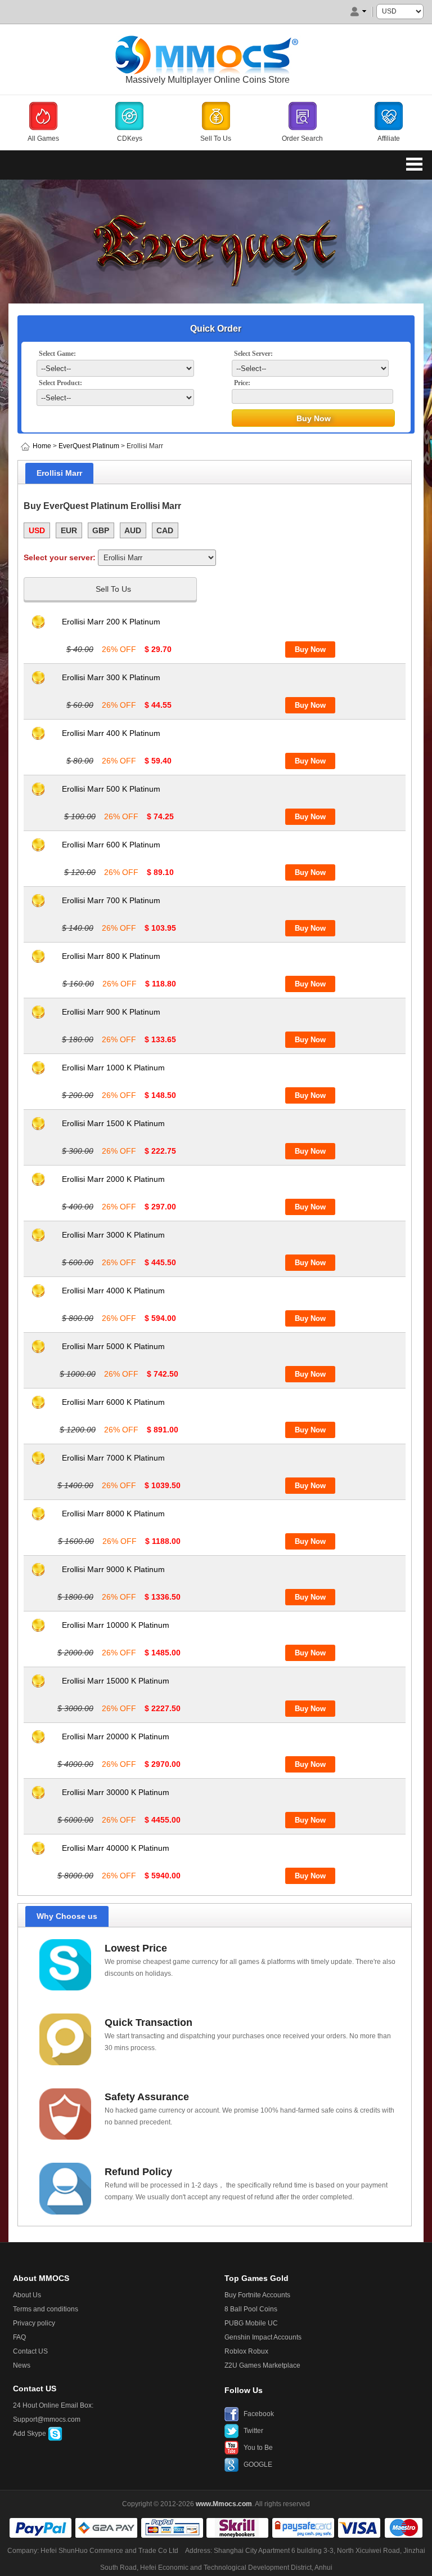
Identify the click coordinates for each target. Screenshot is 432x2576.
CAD (165, 530)
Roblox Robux (246, 2351)
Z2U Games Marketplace (262, 2365)
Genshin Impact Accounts (263, 2337)
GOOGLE (258, 2465)
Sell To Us (113, 589)
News (22, 2365)
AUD (133, 530)
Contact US (30, 2351)
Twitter (253, 2431)
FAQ (19, 2337)
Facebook (259, 2414)
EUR (69, 530)
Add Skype (30, 2434)
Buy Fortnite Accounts (257, 2295)
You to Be (258, 2448)
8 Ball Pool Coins (251, 2309)
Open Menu (414, 164)
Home (42, 446)
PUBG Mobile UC (251, 2323)
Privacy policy (34, 2323)
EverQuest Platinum (89, 446)
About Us (27, 2295)
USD (37, 530)
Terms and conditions (46, 2309)
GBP (101, 530)
